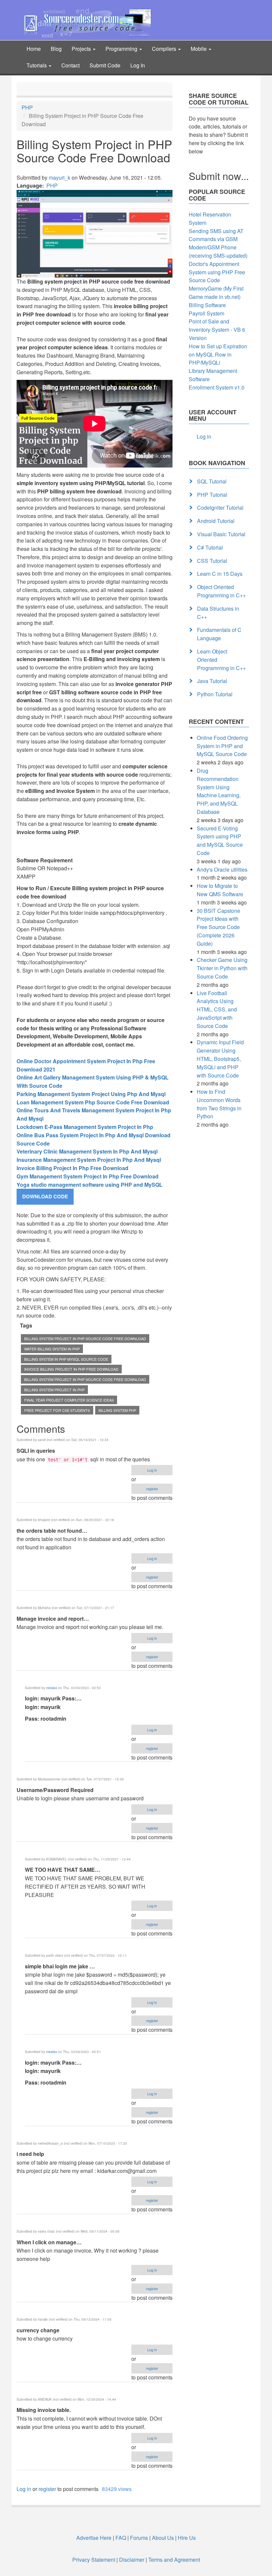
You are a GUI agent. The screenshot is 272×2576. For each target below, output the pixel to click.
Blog (56, 49)
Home (34, 49)
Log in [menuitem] (204, 436)
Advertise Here (94, 2538)
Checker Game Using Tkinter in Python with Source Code (222, 968)
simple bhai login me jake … (60, 1966)
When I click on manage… (49, 2242)
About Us (163, 2538)
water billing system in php (52, 1349)
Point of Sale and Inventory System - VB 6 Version (217, 330)
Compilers (165, 49)
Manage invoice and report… (53, 1619)
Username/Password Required (55, 1790)
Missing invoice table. (44, 2410)
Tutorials (37, 65)
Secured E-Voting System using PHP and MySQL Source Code (220, 841)
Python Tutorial (215, 694)
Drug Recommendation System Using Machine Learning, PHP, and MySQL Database (219, 791)
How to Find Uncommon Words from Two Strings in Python (219, 1104)
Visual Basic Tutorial (221, 534)
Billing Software (207, 305)
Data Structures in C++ (218, 613)
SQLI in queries (36, 1451)
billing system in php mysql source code (66, 1359)
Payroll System (206, 313)
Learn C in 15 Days (220, 574)
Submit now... (219, 176)
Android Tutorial (216, 521)
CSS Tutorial (212, 561)
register (152, 1489)
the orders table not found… (52, 1531)
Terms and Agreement (174, 2560)
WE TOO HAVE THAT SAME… (63, 1870)
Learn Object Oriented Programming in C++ (221, 660)
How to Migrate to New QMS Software (220, 890)
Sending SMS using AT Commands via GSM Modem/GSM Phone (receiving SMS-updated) (218, 243)
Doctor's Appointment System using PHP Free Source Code (217, 272)
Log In (138, 65)
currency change (38, 2330)
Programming (122, 49)
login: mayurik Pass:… (53, 1698)
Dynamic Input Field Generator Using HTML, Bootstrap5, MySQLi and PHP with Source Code (220, 1059)
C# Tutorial (210, 547)
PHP (27, 107)
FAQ (121, 2538)
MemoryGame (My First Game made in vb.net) (216, 293)
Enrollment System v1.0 (217, 387)
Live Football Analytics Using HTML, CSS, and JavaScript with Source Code (217, 1009)
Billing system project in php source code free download (85, 1338)
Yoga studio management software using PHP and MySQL (90, 1185)
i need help (30, 2154)
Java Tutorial (212, 681)
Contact (70, 65)
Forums (139, 2538)
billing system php (117, 1410)
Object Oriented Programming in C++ (221, 591)
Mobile (199, 49)
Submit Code (105, 65)
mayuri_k (60, 177)
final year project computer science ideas (69, 1400)
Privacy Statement (94, 2560)
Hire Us (186, 2538)
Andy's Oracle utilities (222, 869)
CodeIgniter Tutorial (220, 508)
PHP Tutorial (212, 495)
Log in (152, 1470)
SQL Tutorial (212, 481)
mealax (52, 1688)
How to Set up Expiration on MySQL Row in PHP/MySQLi (218, 354)
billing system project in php (54, 1390)
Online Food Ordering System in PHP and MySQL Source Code (222, 746)
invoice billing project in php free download (71, 1369)
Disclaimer (132, 2560)
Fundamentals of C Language (219, 634)
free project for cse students (57, 1410)
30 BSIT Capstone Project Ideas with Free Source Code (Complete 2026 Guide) (218, 927)
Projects (82, 49)
